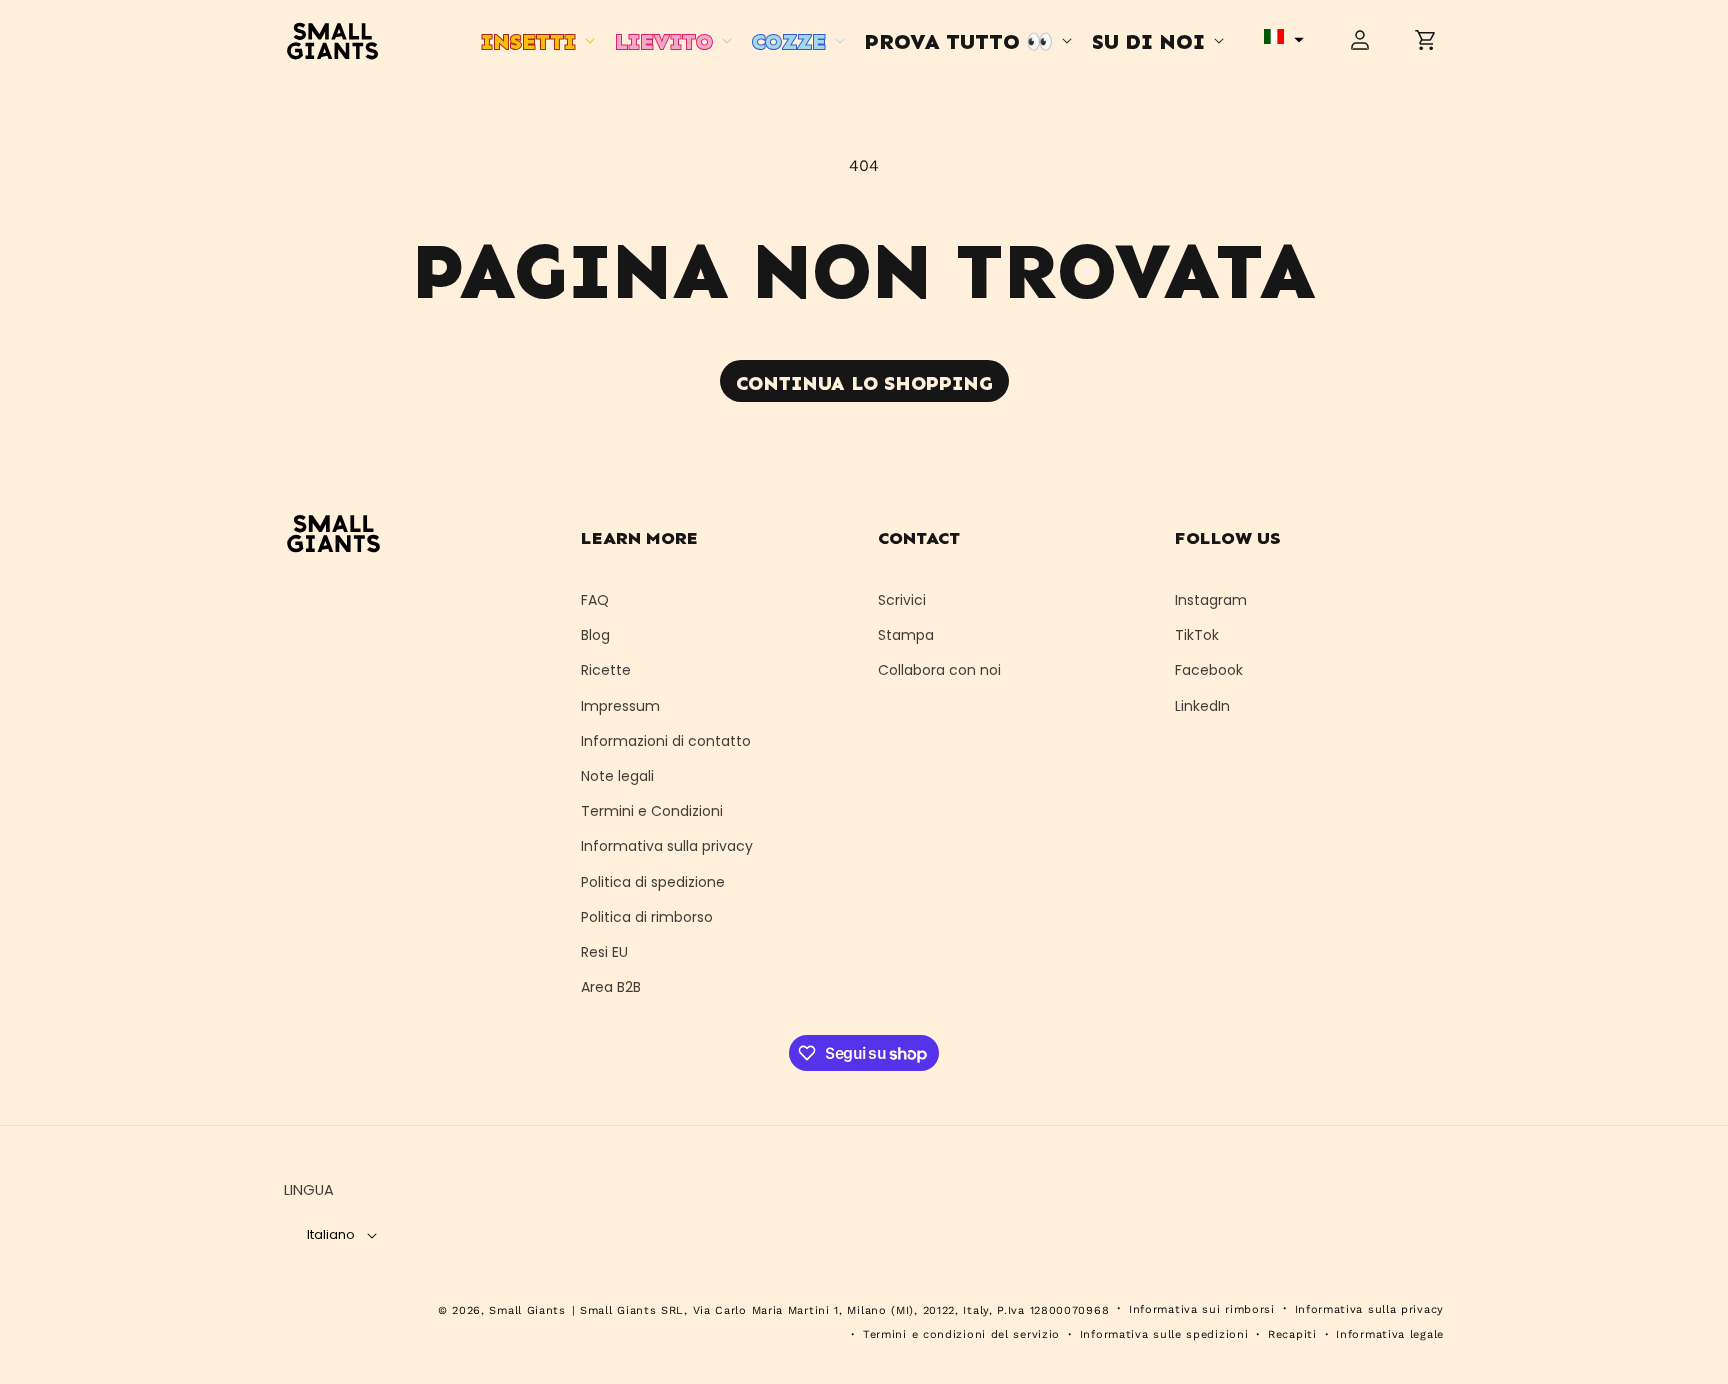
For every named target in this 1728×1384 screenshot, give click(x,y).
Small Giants (527, 1310)
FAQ (595, 600)
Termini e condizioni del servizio (961, 1334)
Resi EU (604, 952)
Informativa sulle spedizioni (1164, 1334)
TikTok (1197, 635)
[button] (536, 39)
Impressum (620, 706)
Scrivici (902, 600)
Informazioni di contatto (666, 741)
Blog (595, 635)
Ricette (606, 670)
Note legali (617, 776)
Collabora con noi (939, 670)
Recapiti (1292, 1334)
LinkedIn (1202, 706)
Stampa (906, 635)
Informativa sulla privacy (667, 846)
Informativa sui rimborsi (1202, 1309)
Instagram (1211, 600)
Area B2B (611, 987)
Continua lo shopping (864, 383)
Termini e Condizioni (652, 811)
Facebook (1209, 670)
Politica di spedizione (653, 882)
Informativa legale (1390, 1334)
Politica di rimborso (647, 917)
